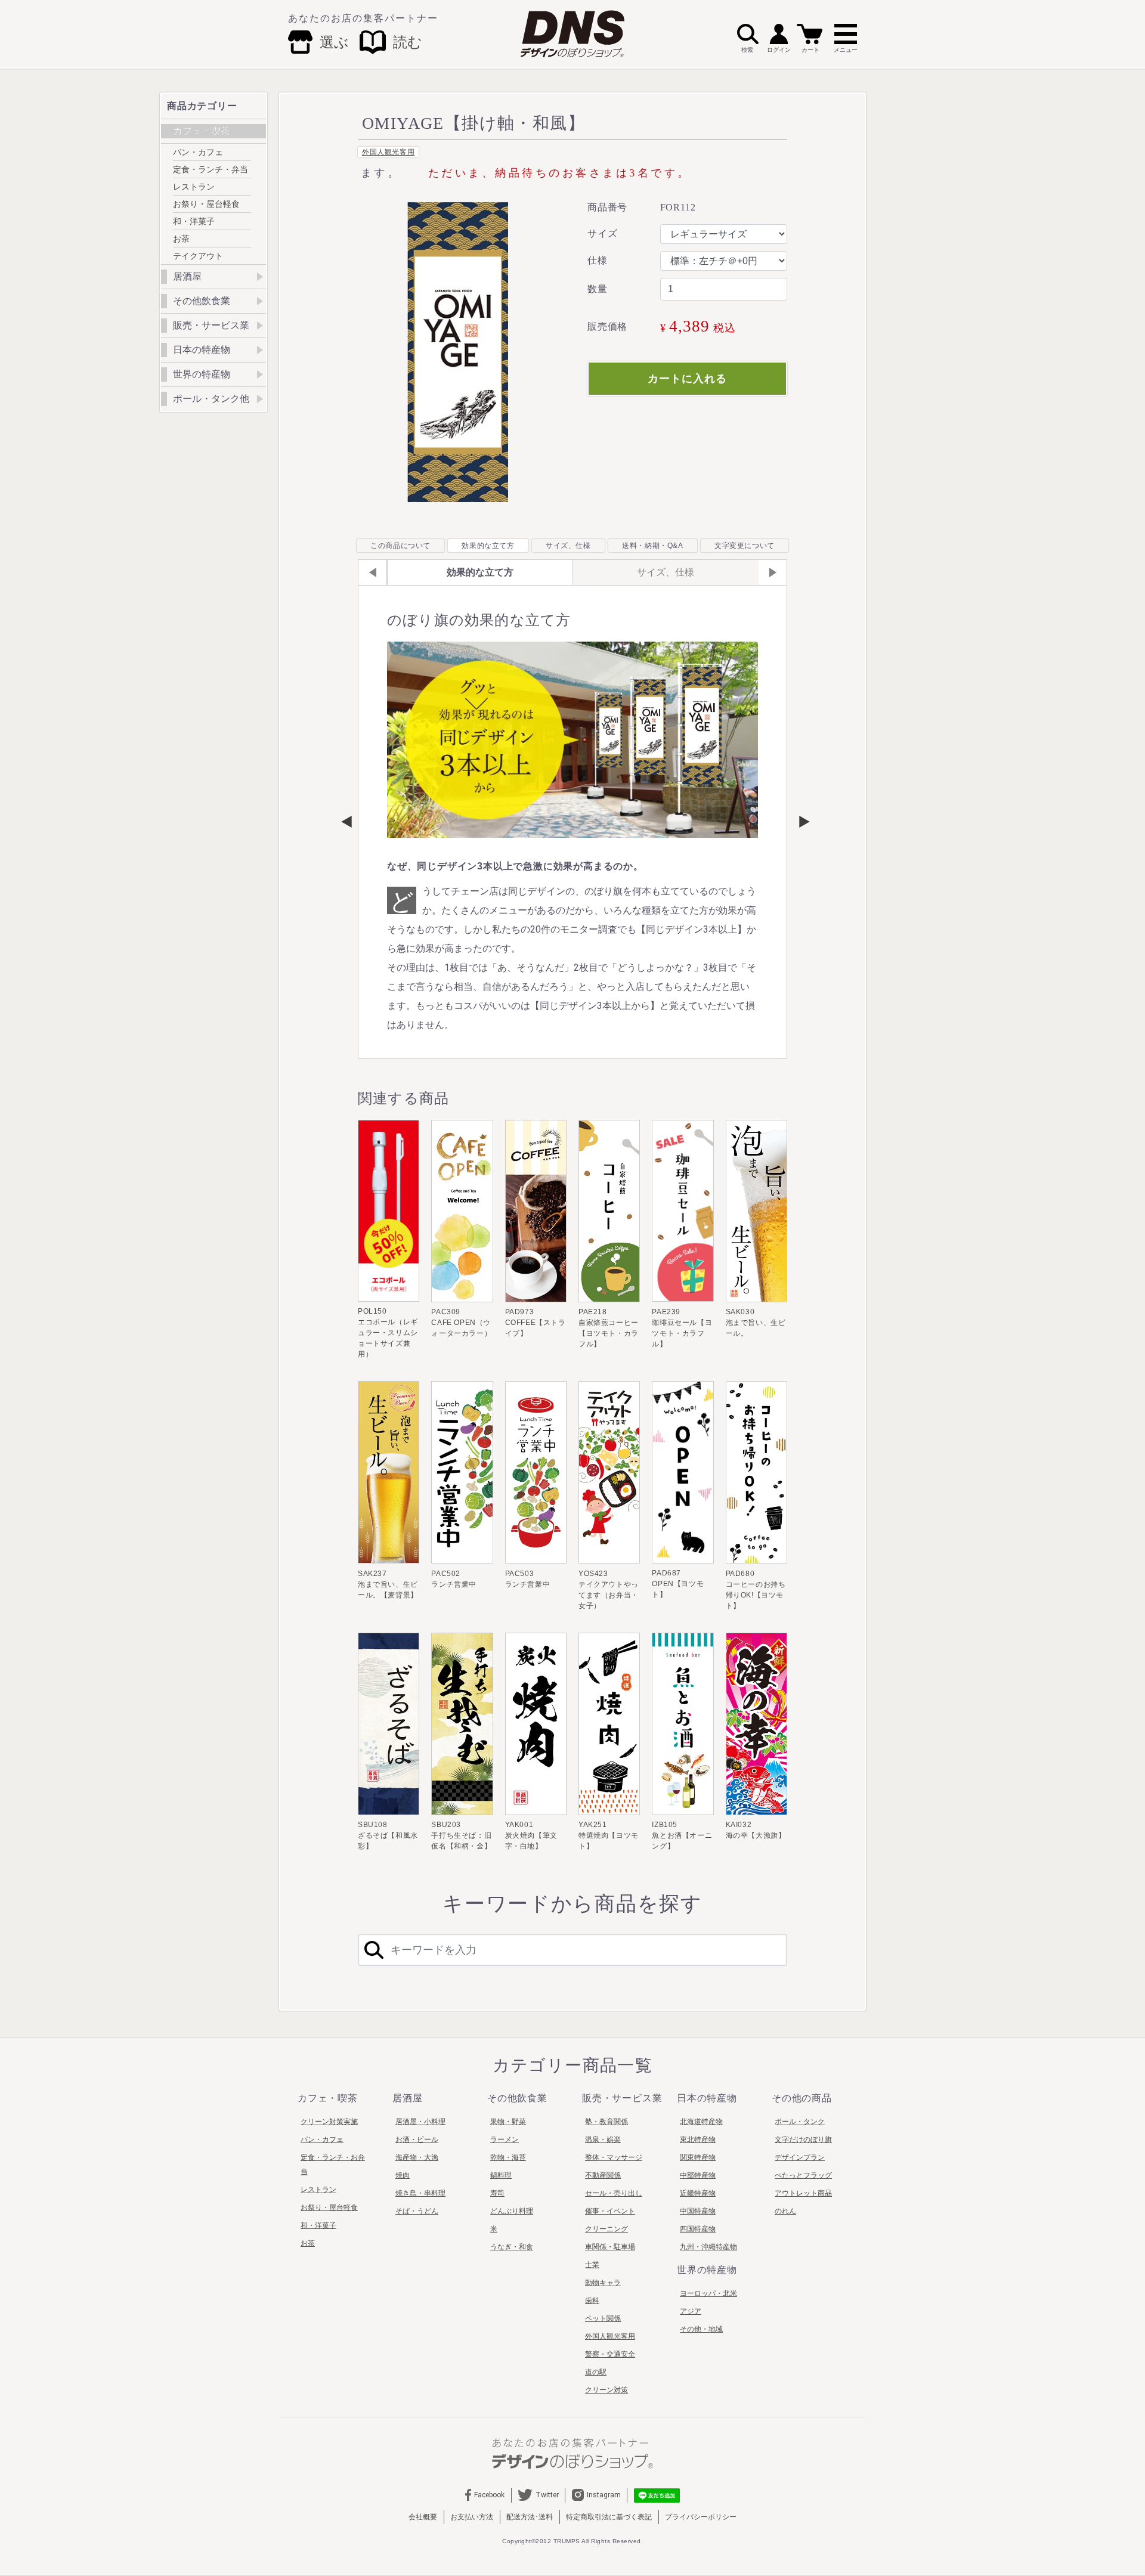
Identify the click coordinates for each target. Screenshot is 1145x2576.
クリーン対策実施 (329, 2122)
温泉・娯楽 (603, 2140)
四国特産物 (698, 2229)
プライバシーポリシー (701, 2517)
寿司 (497, 2193)
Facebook (489, 2495)
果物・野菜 (508, 2122)
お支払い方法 (472, 2517)
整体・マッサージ (614, 2157)
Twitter (547, 2495)
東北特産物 (698, 2140)
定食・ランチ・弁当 (211, 169)
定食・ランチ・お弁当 (333, 2165)
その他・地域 (701, 2329)
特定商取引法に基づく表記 (609, 2517)
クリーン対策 (606, 2390)
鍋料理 (501, 2175)
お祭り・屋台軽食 (206, 204)
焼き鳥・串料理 (420, 2193)
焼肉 (403, 2175)
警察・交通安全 (610, 2354)
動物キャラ (603, 2283)
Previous (346, 822)
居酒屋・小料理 (420, 2122)
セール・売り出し (614, 2193)
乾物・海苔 (508, 2157)
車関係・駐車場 (610, 2247)
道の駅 (596, 2372)
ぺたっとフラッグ (803, 2175)
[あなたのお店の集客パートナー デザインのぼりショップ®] (572, 2453)
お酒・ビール (417, 2140)
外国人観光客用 (388, 152)
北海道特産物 (701, 2122)
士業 (592, 2265)
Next (799, 822)
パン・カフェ (198, 152)
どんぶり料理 (512, 2211)
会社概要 (423, 2517)
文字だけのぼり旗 (803, 2140)
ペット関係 (603, 2318)
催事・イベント (610, 2211)
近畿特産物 (698, 2193)
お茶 (181, 239)
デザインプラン (800, 2157)
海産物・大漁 (417, 2157)
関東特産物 (698, 2157)
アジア (691, 2311)
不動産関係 (603, 2175)
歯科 (592, 2301)
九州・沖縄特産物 (708, 2247)
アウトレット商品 (803, 2193)
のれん (785, 2211)
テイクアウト (198, 256)
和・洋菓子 (194, 221)
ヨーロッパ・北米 (708, 2293)
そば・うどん (417, 2211)
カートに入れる (687, 379)
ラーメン (505, 2140)
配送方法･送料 (530, 2517)
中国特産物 (698, 2211)
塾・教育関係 (606, 2122)
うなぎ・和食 (512, 2247)
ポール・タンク (800, 2122)
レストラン (194, 187)
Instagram (604, 2495)
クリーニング (606, 2229)
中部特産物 (698, 2175)
